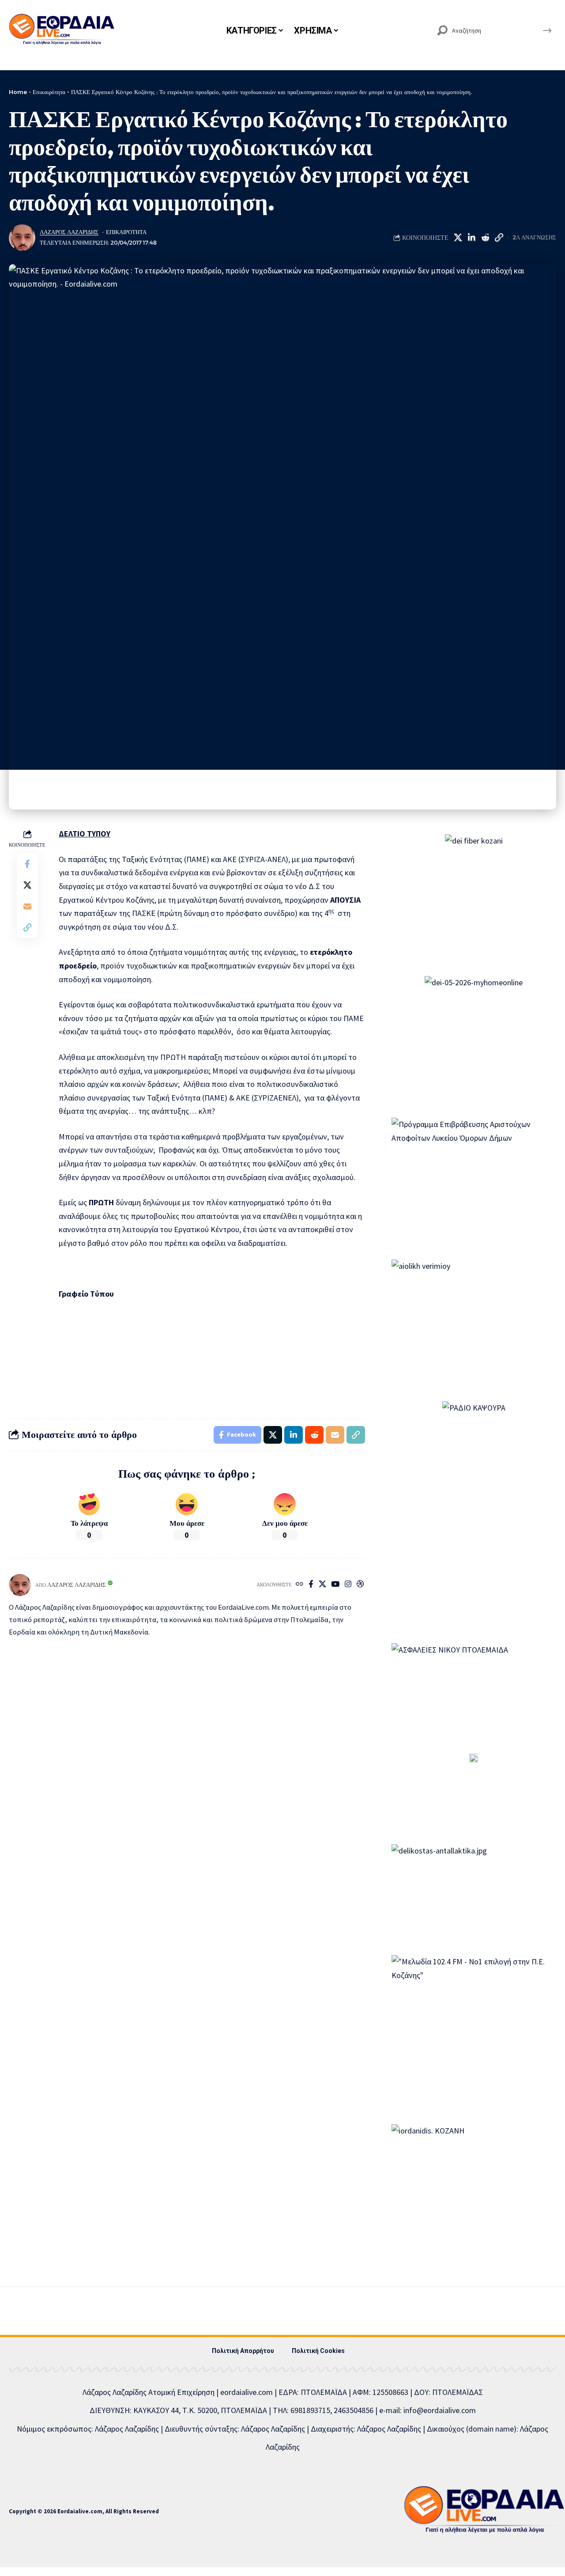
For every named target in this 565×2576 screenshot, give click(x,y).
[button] (499, 238)
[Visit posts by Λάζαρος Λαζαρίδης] (22, 238)
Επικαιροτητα (126, 232)
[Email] (27, 906)
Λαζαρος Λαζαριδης (69, 232)
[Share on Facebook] (27, 864)
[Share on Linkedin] (471, 238)
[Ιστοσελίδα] (299, 1585)
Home (18, 92)
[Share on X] (458, 238)
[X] (322, 1585)
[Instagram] (348, 1585)
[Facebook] (311, 1585)
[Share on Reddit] (485, 238)
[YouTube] (335, 1585)
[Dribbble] (360, 1585)
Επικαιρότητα (49, 92)
